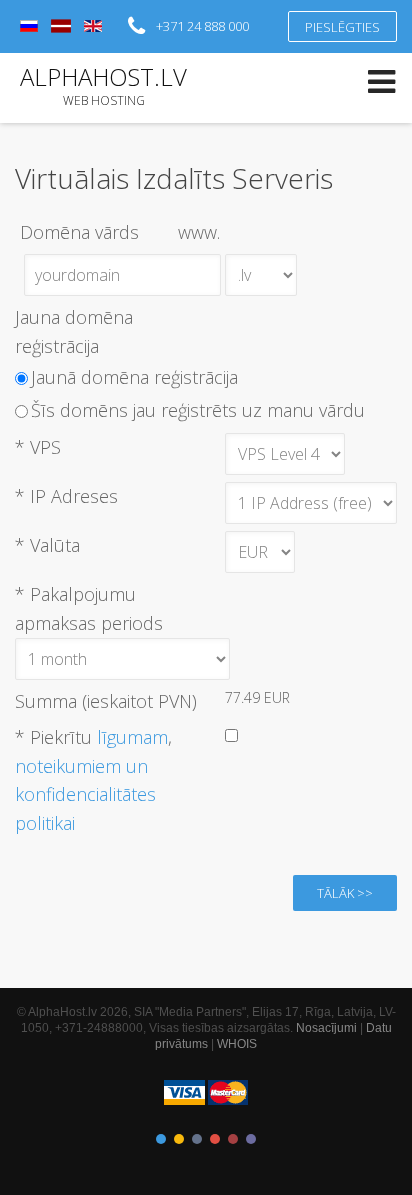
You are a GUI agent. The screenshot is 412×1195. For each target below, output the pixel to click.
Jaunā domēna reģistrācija (134, 377)
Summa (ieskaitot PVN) (106, 701)
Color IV (215, 1139)
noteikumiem (68, 766)
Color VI (251, 1139)
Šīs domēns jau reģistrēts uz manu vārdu (198, 410)
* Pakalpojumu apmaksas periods (89, 608)
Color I (161, 1139)
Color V (233, 1139)
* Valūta (47, 545)
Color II (179, 1139)
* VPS (38, 447)
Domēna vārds (120, 232)
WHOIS (237, 1044)
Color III (197, 1139)
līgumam (132, 737)
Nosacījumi (326, 1028)
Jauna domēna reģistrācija (74, 331)
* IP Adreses (66, 496)
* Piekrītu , (93, 780)
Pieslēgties (342, 27)
